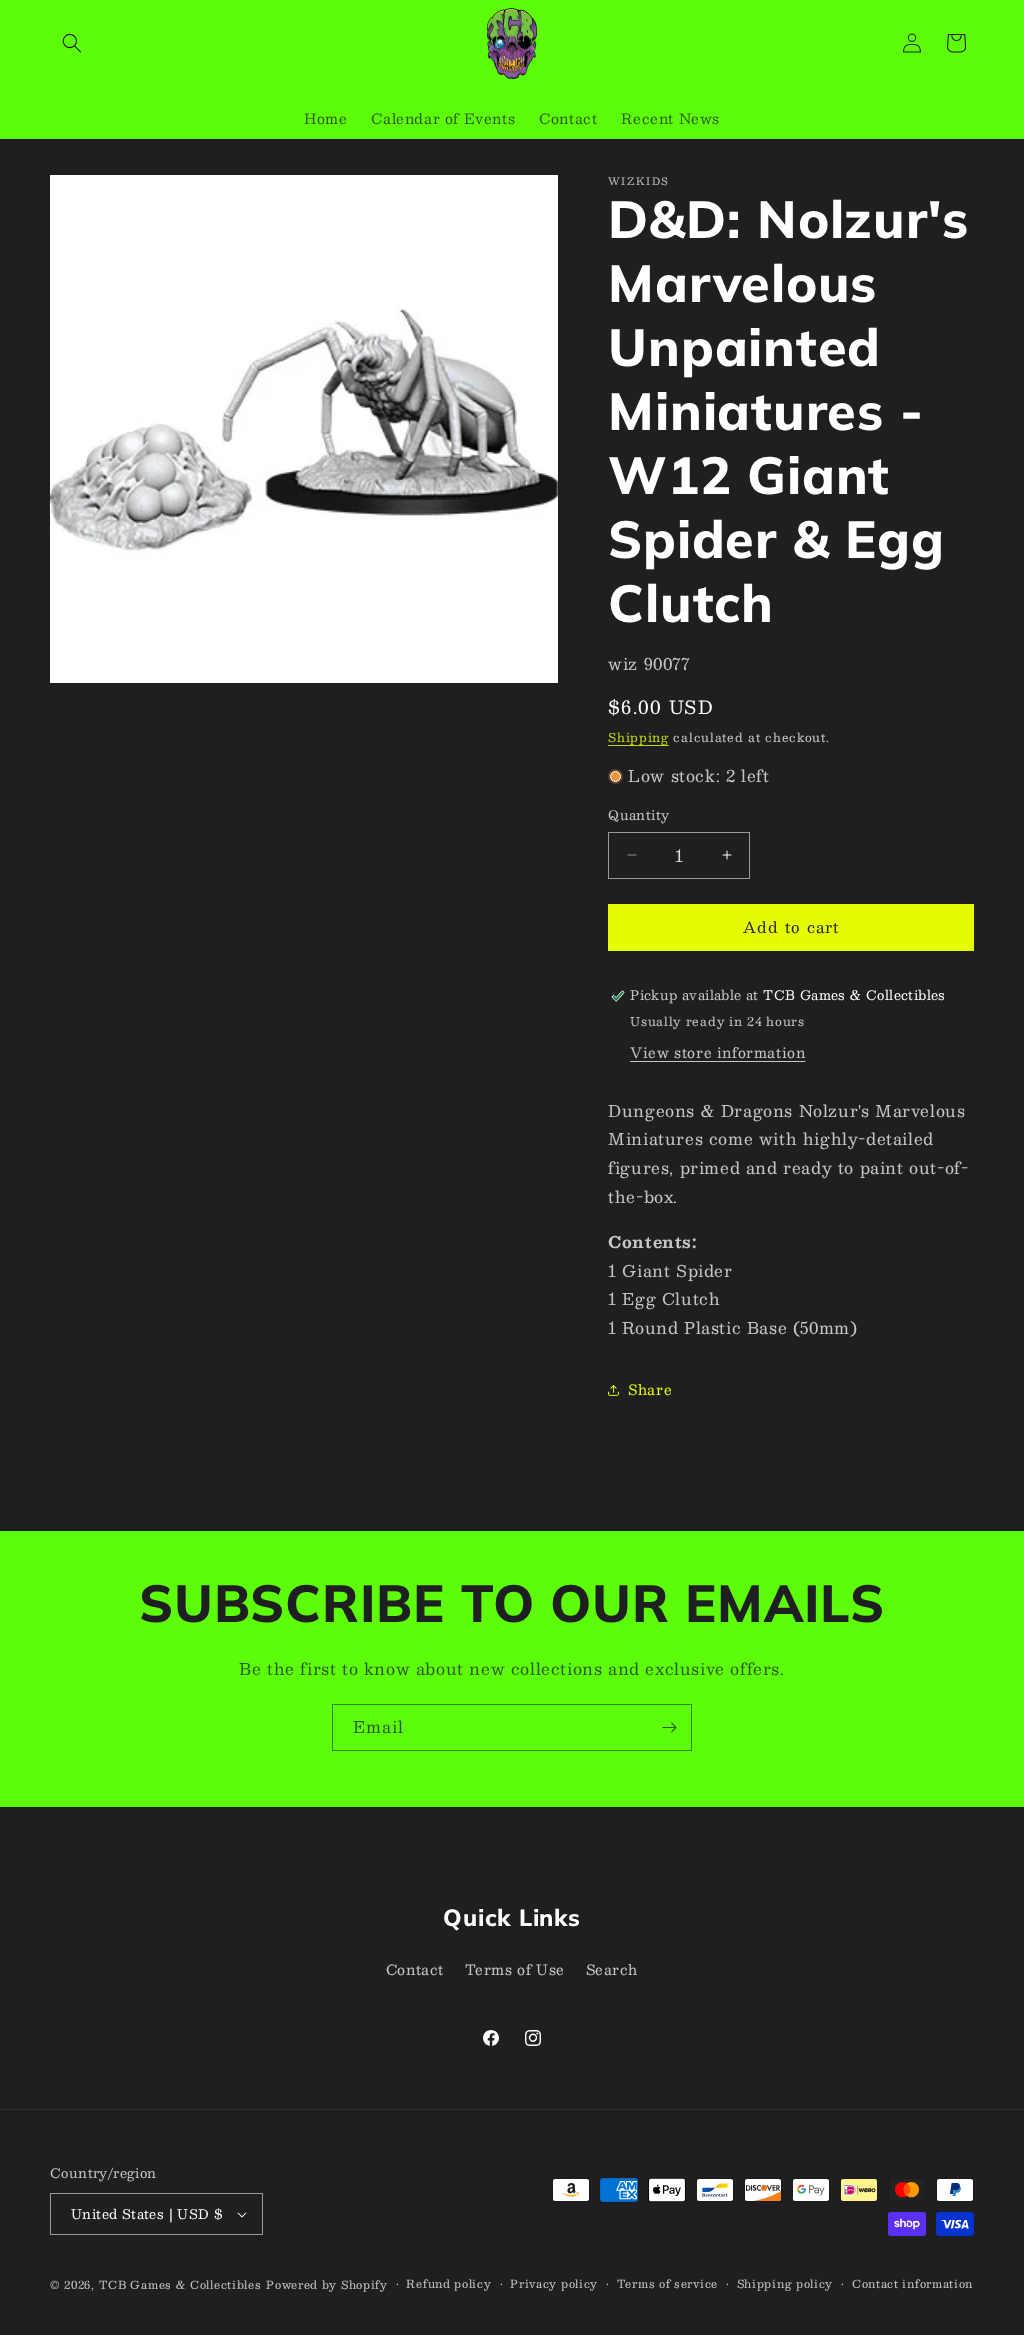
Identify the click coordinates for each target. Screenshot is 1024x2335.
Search (612, 1969)
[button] (72, 43)
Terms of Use (515, 1969)
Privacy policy (554, 2284)
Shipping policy (785, 2284)
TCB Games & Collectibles (180, 2284)
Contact (415, 1969)
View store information (717, 1052)
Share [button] (650, 1389)
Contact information (912, 2284)
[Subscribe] (669, 1727)
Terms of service (667, 2284)
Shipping (638, 737)
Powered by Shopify (327, 2284)
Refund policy (448, 2284)
